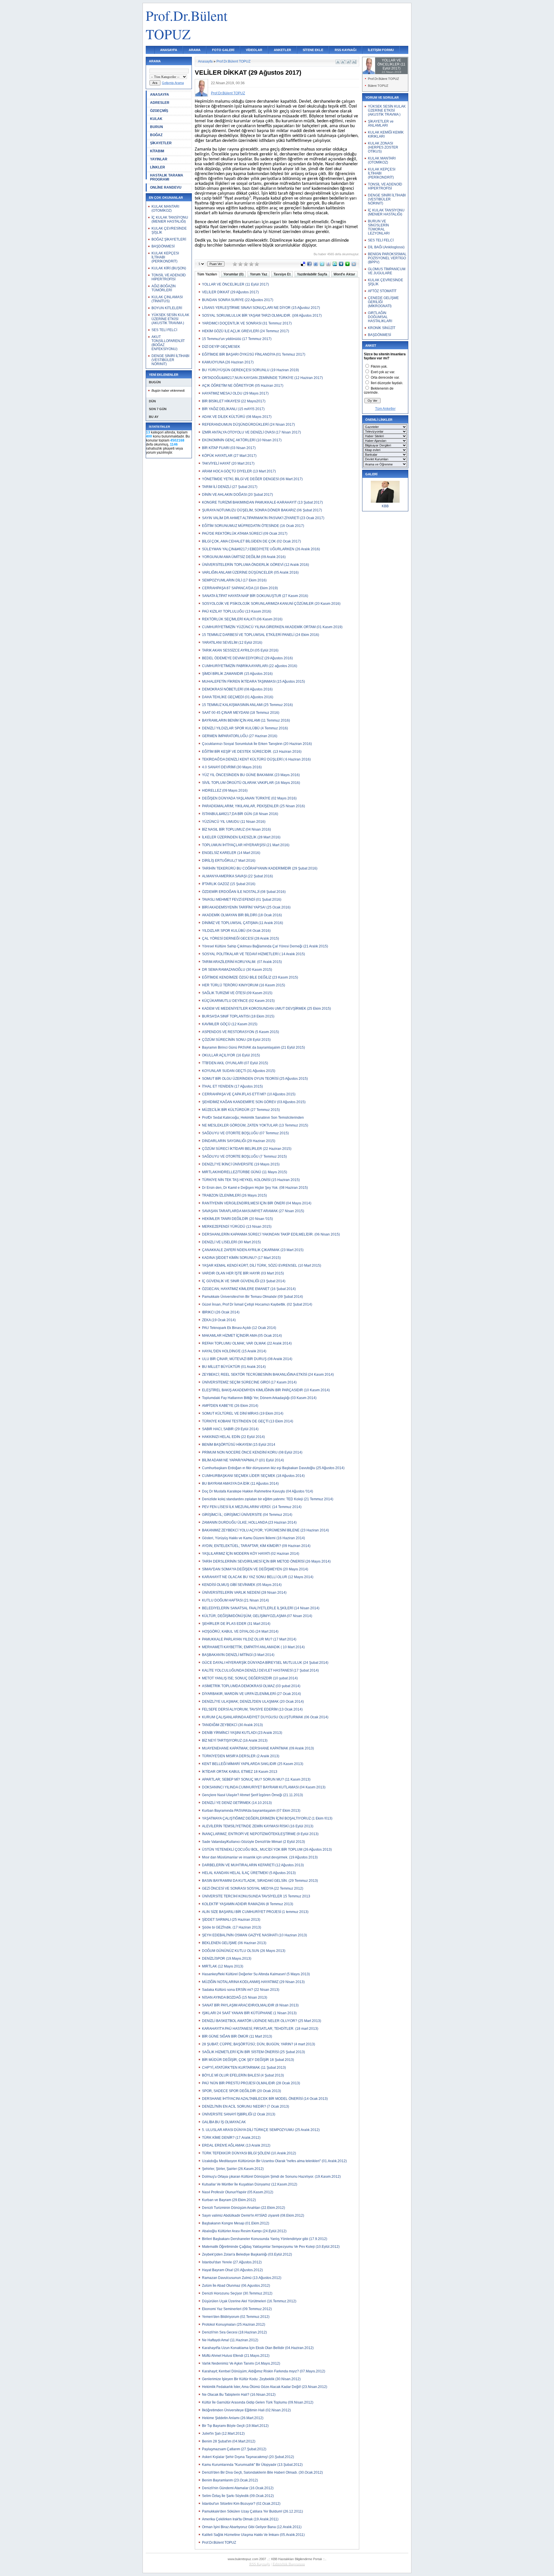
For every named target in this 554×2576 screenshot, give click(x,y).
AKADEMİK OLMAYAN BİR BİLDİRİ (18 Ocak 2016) (242, 915)
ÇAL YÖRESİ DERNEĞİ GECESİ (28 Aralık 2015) (240, 938)
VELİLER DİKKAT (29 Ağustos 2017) (230, 292)
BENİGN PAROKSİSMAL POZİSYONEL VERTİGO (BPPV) (387, 258)
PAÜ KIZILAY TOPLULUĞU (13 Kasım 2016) (237, 611)
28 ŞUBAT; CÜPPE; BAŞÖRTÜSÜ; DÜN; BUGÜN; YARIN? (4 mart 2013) (259, 2044)
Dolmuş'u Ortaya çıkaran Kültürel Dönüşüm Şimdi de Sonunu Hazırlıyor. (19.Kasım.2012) (271, 2177)
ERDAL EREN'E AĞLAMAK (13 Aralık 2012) (236, 2145)
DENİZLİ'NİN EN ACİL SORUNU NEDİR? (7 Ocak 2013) (246, 2106)
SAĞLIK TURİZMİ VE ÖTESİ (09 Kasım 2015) (237, 993)
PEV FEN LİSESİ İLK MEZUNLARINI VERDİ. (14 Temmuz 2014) (252, 1507)
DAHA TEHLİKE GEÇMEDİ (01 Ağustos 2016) (238, 697)
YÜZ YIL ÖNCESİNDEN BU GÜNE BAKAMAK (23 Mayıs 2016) (251, 775)
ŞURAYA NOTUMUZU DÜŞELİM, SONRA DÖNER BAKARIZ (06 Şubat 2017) (262, 510)
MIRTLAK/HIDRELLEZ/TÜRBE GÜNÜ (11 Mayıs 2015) (245, 1172)
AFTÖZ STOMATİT (382, 291)
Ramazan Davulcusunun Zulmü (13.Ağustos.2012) (242, 2278)
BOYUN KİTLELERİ (167, 308)
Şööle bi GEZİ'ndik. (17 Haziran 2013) (232, 1927)
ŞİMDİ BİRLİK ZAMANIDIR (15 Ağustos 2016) (237, 674)
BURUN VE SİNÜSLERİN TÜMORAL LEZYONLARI (379, 227)
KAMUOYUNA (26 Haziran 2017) (228, 362)
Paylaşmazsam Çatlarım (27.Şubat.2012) (234, 2449)
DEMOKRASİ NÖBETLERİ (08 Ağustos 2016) (237, 689)
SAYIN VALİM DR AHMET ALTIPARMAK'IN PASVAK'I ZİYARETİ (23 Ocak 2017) (263, 518)
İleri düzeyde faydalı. (387, 383)
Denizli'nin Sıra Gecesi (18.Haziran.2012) (234, 2332)
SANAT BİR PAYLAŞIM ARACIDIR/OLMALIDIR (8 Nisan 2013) (250, 2005)
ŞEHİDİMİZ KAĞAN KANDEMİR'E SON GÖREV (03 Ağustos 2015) (254, 1102)
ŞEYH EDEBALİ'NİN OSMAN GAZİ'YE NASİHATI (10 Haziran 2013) (254, 1935)
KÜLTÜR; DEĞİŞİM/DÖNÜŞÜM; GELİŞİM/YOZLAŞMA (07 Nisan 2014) (257, 1616)
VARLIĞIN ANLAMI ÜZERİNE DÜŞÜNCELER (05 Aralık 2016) (250, 572)
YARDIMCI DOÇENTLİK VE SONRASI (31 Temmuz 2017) (247, 323)
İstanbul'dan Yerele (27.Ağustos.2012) (232, 2262)
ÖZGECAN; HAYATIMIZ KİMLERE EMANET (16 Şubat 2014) (249, 1289)
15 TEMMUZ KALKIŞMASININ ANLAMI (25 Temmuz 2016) (247, 705)
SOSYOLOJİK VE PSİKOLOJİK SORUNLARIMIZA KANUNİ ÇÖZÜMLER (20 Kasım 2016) (271, 604)
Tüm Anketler (385, 409)
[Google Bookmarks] (328, 265)
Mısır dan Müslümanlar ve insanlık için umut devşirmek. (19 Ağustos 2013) (260, 1857)
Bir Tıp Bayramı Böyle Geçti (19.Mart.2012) (235, 2426)
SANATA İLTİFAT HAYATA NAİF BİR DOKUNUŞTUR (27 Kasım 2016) (255, 596)
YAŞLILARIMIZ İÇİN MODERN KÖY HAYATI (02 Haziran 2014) (251, 1554)
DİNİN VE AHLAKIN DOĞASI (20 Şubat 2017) (237, 495)
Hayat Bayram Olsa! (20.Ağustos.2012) (232, 2270)
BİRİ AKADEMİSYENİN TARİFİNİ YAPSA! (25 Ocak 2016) (246, 907)
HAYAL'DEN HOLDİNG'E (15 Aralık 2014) (234, 1351)
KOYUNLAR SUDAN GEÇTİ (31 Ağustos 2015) (239, 1071)
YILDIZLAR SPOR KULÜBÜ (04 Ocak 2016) (236, 931)
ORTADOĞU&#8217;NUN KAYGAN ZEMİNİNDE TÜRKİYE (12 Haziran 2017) (262, 378)
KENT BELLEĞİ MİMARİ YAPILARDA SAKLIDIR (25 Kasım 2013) (253, 1764)
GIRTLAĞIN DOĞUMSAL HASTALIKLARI (380, 317)
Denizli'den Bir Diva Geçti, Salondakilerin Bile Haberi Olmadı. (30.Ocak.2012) (262, 2472)
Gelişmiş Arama (173, 83)
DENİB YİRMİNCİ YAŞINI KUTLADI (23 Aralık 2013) (242, 1733)
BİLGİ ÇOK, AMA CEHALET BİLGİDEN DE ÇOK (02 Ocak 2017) (251, 541)
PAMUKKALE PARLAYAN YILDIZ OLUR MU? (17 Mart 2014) (249, 1639)
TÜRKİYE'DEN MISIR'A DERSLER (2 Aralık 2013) (241, 1756)
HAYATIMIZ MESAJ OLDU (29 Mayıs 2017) (235, 393)
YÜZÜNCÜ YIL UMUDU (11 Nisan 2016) (234, 822)
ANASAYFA (169, 50)
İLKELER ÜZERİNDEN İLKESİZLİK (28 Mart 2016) (241, 837)
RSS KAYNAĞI (346, 50)
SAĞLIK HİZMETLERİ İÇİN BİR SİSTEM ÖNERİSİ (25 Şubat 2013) (253, 2052)
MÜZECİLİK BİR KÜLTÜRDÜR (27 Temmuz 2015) (241, 1110)
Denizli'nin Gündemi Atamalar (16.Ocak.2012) (238, 2488)
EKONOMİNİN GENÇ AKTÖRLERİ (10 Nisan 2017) (242, 440)
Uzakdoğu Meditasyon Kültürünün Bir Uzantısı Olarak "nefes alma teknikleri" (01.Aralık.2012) (274, 2161)
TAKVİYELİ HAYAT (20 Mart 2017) (228, 463)
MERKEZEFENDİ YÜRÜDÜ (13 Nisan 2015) (237, 1227)
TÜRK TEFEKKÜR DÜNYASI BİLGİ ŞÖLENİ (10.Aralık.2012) (249, 2153)
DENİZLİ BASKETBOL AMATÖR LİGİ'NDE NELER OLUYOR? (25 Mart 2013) (262, 2021)
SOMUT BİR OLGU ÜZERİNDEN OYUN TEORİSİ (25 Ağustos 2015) (255, 1079)
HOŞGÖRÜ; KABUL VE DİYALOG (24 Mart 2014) (240, 1631)
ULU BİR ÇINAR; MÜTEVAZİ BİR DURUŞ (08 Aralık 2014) (247, 1359)
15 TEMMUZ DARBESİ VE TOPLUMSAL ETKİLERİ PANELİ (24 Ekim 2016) (261, 635)
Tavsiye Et (282, 274)
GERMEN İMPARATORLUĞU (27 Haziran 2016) (240, 736)
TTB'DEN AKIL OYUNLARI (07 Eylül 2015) (235, 1063)
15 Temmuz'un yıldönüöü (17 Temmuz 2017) (237, 339)
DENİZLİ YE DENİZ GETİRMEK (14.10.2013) (237, 1803)
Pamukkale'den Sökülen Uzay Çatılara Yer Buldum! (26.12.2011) (252, 2511)
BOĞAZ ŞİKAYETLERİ (169, 239)
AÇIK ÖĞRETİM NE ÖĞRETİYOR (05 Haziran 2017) (243, 386)
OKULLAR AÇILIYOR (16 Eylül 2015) (231, 1055)
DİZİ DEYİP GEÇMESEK (221, 347)
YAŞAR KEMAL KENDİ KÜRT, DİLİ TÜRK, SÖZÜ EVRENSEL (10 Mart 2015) (262, 1266)
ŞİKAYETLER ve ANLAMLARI (381, 123)
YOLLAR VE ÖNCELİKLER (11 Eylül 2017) (235, 284)
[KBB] (385, 502)
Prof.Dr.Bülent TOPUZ (233, 61)
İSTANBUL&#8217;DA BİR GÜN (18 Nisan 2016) (240, 814)
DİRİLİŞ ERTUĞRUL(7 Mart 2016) (229, 861)
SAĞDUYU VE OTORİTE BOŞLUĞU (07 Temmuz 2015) (245, 1133)
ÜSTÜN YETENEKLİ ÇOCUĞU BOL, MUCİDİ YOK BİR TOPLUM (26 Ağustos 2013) (267, 1850)
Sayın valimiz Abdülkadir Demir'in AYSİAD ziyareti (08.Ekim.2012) (253, 2215)
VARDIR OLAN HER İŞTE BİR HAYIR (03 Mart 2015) (243, 1273)
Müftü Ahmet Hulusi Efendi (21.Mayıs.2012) (236, 2356)
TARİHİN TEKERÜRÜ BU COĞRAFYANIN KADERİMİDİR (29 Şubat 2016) (260, 868)
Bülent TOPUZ (378, 86)
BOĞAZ (156, 135)
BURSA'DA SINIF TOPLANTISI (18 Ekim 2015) (238, 1016)
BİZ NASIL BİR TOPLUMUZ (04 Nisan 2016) (236, 829)
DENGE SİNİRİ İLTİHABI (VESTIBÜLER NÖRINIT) (170, 360)
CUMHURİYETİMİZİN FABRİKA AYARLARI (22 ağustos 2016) (250, 666)
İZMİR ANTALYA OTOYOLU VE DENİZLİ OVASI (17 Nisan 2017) (251, 432)
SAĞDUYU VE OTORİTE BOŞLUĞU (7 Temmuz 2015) (244, 1156)
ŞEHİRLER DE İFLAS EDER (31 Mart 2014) (236, 1624)
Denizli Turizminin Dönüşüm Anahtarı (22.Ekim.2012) (244, 2208)
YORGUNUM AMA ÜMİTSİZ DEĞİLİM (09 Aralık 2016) (244, 557)
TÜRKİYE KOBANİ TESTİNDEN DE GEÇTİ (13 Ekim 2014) (248, 1421)
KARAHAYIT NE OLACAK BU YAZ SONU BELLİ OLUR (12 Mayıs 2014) (258, 1577)
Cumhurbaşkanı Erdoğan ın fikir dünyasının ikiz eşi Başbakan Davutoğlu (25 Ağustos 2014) (273, 1468)
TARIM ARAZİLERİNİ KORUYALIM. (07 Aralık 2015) (242, 962)
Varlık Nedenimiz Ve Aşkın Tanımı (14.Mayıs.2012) (241, 2363)
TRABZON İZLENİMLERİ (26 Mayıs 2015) (234, 1195)
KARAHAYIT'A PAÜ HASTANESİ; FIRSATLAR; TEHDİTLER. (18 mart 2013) (260, 2029)
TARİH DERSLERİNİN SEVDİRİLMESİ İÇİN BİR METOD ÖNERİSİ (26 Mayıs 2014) (266, 1561)
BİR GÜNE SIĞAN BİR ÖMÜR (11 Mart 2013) (237, 2036)
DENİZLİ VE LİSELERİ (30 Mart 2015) (231, 1242)
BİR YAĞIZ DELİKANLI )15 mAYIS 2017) (233, 409)
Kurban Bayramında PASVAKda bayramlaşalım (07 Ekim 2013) (251, 1811)
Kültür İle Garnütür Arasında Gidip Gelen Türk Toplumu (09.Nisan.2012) (258, 2402)
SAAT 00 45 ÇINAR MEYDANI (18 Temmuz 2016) (241, 713)
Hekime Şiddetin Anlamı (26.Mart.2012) (233, 2418)
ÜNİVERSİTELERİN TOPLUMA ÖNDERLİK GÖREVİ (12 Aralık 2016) (256, 565)
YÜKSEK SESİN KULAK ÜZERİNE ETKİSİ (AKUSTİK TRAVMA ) (170, 319)
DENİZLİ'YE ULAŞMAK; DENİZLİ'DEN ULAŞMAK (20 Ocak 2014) (253, 1702)
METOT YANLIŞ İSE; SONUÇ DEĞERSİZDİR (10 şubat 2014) (250, 1678)
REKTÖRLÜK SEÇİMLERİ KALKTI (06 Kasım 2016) (242, 619)
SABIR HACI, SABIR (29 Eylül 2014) (230, 1429)
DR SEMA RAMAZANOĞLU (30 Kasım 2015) (237, 970)
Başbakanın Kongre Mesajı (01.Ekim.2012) (236, 2223)
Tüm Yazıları (207, 274)
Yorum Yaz (259, 274)
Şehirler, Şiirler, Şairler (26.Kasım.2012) (233, 2169)
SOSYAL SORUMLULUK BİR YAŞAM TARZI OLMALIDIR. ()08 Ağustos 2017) (262, 316)
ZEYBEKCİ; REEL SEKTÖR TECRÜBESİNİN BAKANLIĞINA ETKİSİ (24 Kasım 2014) (268, 1375)
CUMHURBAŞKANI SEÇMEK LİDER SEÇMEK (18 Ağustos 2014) (253, 1476)
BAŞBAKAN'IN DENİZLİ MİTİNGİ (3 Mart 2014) (238, 1655)
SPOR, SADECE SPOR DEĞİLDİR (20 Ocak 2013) (242, 2091)
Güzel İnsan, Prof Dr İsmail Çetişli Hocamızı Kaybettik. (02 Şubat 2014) (257, 1304)
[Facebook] (309, 265)
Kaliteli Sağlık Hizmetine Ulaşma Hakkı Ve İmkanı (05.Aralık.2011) (253, 2535)
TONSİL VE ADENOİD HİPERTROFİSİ (169, 277)
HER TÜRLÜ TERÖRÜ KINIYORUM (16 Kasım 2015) (244, 985)
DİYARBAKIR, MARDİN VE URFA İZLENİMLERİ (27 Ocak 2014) (251, 1694)
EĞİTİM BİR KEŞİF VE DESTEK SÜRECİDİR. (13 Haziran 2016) (252, 752)
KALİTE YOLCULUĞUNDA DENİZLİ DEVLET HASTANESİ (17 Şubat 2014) (260, 1670)
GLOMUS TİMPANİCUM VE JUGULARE (387, 271)
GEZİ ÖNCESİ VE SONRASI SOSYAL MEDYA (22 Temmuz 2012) (253, 1888)
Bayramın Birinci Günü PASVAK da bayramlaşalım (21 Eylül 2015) (253, 1047)
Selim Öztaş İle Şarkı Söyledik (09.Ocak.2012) (238, 2496)
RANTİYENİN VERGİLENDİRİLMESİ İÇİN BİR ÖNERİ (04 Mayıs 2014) (257, 1203)
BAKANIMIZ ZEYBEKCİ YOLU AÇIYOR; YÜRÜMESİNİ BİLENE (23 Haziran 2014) (265, 1530)
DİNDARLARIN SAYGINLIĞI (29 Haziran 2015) (239, 1141)
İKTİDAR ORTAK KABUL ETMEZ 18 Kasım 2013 (240, 1772)
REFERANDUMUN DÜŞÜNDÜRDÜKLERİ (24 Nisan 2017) (248, 425)
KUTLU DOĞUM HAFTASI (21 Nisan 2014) (235, 1600)
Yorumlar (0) (233, 274)
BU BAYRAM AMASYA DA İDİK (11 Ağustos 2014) (240, 1484)
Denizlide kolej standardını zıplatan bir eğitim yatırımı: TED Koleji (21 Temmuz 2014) (268, 1499)
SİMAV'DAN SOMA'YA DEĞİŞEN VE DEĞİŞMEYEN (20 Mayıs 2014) (255, 1569)
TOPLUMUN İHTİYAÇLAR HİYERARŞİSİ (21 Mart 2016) (246, 845)
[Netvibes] (347, 265)
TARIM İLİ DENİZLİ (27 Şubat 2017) (230, 487)
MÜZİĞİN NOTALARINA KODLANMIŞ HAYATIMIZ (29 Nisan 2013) (253, 1982)
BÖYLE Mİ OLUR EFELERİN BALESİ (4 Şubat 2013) (243, 2075)
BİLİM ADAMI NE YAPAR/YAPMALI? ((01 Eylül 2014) (243, 1460)
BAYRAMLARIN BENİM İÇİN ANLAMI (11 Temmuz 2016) (246, 720)
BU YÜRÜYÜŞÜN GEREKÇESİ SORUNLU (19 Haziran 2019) (250, 370)
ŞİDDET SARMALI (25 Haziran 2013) (231, 1920)
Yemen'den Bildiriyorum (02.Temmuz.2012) (236, 2317)
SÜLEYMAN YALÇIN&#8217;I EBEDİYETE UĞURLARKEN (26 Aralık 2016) (261, 549)
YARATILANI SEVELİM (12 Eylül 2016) (232, 643)
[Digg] (341, 265)
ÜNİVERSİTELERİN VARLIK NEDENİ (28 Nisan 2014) (244, 1593)
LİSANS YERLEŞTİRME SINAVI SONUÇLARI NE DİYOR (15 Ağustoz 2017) (261, 308)
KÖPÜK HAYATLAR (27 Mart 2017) (229, 456)
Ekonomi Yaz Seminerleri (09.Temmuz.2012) (237, 2309)
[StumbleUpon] (335, 265)
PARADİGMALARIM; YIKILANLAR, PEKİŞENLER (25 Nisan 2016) (253, 806)
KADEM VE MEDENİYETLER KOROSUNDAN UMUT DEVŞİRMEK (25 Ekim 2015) (266, 1009)
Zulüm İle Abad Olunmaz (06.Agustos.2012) (236, 2286)
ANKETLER (282, 50)
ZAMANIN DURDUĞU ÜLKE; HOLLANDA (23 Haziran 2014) (249, 1522)
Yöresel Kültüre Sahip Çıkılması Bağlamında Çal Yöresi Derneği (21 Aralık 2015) (265, 946)
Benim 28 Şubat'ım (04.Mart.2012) (229, 2441)
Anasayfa (205, 61)
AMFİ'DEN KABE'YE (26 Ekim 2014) (230, 1406)
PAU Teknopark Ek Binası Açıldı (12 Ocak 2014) (239, 1328)
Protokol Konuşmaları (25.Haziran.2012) (234, 2325)
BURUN (157, 127)
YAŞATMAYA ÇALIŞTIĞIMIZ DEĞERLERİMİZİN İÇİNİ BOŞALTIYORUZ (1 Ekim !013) (267, 1818)
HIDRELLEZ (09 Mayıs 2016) (225, 791)
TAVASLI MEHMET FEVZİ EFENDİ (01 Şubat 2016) (242, 900)
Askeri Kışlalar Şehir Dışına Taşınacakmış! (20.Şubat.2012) (248, 2457)
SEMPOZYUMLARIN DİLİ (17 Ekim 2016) (234, 580)
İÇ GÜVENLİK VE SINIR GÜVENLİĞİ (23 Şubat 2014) (244, 1281)
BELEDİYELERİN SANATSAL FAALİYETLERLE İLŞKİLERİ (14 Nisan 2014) (261, 1608)
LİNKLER (158, 167)
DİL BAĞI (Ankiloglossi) (386, 247)
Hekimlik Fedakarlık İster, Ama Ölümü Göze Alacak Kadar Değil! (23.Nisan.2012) (265, 2387)
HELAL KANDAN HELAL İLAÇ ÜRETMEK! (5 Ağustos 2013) (249, 1873)
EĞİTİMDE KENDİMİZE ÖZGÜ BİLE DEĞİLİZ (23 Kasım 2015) (250, 977)
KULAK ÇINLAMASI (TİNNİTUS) (167, 299)
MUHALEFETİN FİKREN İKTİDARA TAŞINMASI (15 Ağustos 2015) (253, 681)
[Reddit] (354, 265)
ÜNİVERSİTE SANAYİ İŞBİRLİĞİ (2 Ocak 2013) (239, 2114)
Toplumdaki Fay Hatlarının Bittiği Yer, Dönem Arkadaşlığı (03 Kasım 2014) (259, 1398)
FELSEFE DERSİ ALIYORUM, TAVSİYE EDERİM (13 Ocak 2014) (252, 1709)
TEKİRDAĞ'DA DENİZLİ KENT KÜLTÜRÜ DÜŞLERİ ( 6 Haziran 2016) (256, 759)
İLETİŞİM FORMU (381, 50)
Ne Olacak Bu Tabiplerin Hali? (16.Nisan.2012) (239, 2395)
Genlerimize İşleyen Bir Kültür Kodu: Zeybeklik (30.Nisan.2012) (251, 2379)
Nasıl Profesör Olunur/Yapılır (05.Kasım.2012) (238, 2192)
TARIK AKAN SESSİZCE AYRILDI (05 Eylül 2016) (240, 650)
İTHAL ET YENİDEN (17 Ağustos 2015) (232, 1086)
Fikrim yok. (379, 367)
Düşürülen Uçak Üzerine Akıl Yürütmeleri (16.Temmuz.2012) (249, 2301)
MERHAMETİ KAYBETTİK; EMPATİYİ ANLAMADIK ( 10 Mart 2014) (253, 1647)
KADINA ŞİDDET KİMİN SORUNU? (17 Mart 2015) (241, 1258)
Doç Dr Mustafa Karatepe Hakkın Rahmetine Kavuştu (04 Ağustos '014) (258, 1491)
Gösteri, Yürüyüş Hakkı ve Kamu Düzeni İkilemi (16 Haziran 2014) (253, 1538)
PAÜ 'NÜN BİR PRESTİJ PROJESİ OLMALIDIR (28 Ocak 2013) (251, 2083)
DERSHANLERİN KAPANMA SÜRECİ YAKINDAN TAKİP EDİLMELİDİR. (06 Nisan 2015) (271, 1234)
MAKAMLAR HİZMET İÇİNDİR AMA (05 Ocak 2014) (242, 1336)
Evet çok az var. (383, 372)
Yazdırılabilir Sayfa (312, 274)
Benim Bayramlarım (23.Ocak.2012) (230, 2480)
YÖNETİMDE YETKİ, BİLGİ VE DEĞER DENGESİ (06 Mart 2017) (252, 479)
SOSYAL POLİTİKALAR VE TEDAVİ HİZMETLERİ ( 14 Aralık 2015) (253, 954)
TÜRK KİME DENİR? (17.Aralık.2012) (231, 2138)
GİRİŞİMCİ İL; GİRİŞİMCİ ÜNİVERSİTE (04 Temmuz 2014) (247, 1515)
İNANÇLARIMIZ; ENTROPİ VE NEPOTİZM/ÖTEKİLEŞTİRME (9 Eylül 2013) (260, 1834)
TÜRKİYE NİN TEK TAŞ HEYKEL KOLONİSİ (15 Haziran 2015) (251, 1180)
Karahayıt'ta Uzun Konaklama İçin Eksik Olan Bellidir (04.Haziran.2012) (258, 2348)
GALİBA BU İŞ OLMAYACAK (224, 2122)
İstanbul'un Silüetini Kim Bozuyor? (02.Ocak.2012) (241, 2504)
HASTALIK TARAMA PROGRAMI (167, 177)
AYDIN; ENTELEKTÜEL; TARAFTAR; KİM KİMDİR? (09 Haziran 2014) (256, 1546)
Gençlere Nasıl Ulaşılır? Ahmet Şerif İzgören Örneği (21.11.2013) (252, 1795)
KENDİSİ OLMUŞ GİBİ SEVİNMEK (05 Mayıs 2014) (242, 1585)
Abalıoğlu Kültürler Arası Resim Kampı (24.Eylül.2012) (244, 2231)
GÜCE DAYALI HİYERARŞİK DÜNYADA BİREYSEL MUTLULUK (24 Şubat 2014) (265, 1663)
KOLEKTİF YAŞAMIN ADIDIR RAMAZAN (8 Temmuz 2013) (248, 1904)
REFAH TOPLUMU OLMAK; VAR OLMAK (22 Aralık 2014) (247, 1343)
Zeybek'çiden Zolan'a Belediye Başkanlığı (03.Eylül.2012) (247, 2254)
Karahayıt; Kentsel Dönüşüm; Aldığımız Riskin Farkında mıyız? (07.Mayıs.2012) (264, 2371)
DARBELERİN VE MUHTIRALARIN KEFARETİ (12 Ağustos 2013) (253, 1865)
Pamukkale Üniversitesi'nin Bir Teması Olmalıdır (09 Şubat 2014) (252, 1297)
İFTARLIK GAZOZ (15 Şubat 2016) (229, 884)
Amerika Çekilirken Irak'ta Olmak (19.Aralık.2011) (240, 2519)
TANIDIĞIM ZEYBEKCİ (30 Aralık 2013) (232, 1725)
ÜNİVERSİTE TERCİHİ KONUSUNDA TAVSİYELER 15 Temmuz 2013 (256, 1896)
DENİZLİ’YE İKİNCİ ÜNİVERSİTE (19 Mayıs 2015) (241, 1164)
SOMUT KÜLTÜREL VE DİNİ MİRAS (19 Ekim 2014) (243, 1413)
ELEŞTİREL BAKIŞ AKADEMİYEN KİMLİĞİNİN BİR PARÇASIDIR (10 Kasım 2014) (266, 1390)
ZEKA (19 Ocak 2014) (219, 1320)
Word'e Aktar (344, 274)
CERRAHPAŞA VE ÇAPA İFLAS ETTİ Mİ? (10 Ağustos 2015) (249, 1094)
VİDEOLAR (254, 50)
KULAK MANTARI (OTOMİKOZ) (165, 209)
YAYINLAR (159, 159)
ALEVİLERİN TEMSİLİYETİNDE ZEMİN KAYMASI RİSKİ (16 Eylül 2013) (258, 1826)
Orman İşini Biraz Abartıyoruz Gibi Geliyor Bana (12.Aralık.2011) (252, 2527)
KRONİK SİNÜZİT (382, 328)
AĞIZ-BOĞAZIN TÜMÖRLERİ (164, 288)
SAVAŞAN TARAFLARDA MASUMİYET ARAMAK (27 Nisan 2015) (253, 1211)
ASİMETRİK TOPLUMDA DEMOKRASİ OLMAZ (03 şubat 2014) (251, 1686)
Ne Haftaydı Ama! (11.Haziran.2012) (230, 2340)
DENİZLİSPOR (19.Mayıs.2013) (227, 1959)
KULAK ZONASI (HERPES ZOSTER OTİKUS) (383, 147)
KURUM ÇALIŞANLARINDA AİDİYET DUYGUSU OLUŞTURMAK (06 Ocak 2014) (265, 1717)
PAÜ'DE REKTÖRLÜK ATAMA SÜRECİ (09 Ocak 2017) (245, 534)
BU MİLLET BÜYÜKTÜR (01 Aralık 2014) (234, 1367)
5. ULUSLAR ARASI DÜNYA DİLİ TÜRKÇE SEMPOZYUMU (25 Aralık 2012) (261, 2130)
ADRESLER (160, 103)
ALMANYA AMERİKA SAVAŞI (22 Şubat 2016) (237, 876)
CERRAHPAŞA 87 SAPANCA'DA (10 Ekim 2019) (240, 588)
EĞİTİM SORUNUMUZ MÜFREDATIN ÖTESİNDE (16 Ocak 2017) (253, 526)
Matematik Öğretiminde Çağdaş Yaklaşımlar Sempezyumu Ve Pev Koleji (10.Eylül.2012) (271, 2247)
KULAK (156, 119)
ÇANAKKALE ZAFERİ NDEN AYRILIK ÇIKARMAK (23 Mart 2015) (253, 1250)
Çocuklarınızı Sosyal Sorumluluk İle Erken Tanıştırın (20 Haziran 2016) (257, 744)
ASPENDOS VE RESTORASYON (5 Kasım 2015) (240, 1032)
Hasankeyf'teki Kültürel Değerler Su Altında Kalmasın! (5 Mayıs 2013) (256, 1974)
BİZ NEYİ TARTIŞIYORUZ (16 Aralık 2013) (235, 1741)
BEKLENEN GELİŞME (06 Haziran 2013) (234, 1943)
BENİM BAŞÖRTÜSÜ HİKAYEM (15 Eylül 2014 (239, 1445)
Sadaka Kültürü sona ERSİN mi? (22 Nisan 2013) (241, 1990)
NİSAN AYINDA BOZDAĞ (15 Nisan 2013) (235, 1997)
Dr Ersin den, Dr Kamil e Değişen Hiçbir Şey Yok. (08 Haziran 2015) (255, 1188)
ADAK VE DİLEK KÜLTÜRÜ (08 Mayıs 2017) (237, 417)
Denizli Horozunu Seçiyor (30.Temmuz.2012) (237, 2293)
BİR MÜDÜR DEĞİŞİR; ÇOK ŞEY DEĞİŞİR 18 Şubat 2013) (248, 2060)
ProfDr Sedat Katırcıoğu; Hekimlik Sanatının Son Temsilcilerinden (253, 1118)
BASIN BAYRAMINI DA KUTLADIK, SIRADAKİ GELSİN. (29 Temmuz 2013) (260, 1881)
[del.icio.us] (303, 265)
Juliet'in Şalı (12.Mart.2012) (223, 2434)
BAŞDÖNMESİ (163, 246)
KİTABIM (157, 151)
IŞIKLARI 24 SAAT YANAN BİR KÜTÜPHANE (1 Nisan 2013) (249, 2013)
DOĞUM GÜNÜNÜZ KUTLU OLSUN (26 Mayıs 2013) (244, 1951)
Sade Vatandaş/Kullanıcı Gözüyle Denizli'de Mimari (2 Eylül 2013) (253, 1842)
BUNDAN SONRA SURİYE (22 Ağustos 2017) (238, 300)
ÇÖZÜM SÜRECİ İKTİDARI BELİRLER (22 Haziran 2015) (247, 1149)
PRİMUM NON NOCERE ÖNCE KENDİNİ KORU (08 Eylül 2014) (252, 1452)
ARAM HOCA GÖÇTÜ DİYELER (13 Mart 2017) (239, 471)
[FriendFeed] (316, 265)
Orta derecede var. (385, 378)
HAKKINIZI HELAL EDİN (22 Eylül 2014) (233, 1437)
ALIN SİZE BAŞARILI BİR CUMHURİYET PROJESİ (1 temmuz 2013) (255, 1912)
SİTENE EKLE (313, 50)
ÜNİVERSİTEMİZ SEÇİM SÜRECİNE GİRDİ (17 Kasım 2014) (249, 1382)
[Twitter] (322, 265)
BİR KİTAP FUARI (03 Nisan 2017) (229, 448)
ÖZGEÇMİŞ (159, 111)
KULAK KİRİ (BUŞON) (169, 268)
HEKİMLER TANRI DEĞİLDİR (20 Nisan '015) (237, 1219)
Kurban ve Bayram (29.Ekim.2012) (229, 2200)
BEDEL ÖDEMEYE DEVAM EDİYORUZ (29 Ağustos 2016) (247, 658)
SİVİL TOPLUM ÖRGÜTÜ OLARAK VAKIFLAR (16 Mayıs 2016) (251, 783)
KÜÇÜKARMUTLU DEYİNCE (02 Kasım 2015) (238, 1001)
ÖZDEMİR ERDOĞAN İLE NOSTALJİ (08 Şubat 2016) (244, 892)
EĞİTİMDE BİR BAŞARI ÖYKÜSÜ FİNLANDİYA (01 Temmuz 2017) (254, 354)
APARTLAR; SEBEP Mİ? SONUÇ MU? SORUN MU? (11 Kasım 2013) (256, 1779)
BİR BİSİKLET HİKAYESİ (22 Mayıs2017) (234, 401)
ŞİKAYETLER (161, 143)
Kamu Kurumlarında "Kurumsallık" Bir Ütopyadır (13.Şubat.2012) (252, 2465)
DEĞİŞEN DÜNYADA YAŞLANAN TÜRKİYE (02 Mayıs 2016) (249, 798)
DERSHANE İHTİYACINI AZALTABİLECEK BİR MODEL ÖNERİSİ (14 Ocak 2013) (265, 2099)
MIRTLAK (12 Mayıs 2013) (223, 1966)
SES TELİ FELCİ (164, 330)
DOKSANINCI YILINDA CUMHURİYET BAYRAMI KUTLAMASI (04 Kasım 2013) (264, 1787)
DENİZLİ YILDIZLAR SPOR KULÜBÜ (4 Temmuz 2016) (245, 728)
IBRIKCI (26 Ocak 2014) (221, 1312)
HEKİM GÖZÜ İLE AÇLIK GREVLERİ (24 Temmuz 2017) (246, 331)
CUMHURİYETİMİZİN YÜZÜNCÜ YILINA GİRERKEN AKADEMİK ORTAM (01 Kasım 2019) (272, 627)
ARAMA (195, 50)
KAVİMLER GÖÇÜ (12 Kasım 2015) (230, 1024)
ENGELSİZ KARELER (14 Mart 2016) (231, 853)
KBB (385, 506)
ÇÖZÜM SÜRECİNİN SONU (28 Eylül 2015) (236, 1040)
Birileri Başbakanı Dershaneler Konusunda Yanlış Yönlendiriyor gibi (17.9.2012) (265, 2239)
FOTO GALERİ (223, 50)
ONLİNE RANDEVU (166, 187)
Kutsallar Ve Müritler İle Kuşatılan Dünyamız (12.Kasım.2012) (250, 2184)
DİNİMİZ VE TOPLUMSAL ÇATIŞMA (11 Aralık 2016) (243, 923)
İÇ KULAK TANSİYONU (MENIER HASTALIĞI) (170, 219)
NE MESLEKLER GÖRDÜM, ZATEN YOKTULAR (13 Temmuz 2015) (255, 1125)
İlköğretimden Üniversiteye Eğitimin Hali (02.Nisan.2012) (246, 2410)
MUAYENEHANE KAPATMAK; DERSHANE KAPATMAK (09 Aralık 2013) (258, 1748)
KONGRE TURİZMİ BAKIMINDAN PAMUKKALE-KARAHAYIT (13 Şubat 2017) (262, 502)
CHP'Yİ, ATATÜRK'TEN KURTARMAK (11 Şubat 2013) (244, 2068)
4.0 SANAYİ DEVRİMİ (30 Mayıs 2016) (232, 767)
